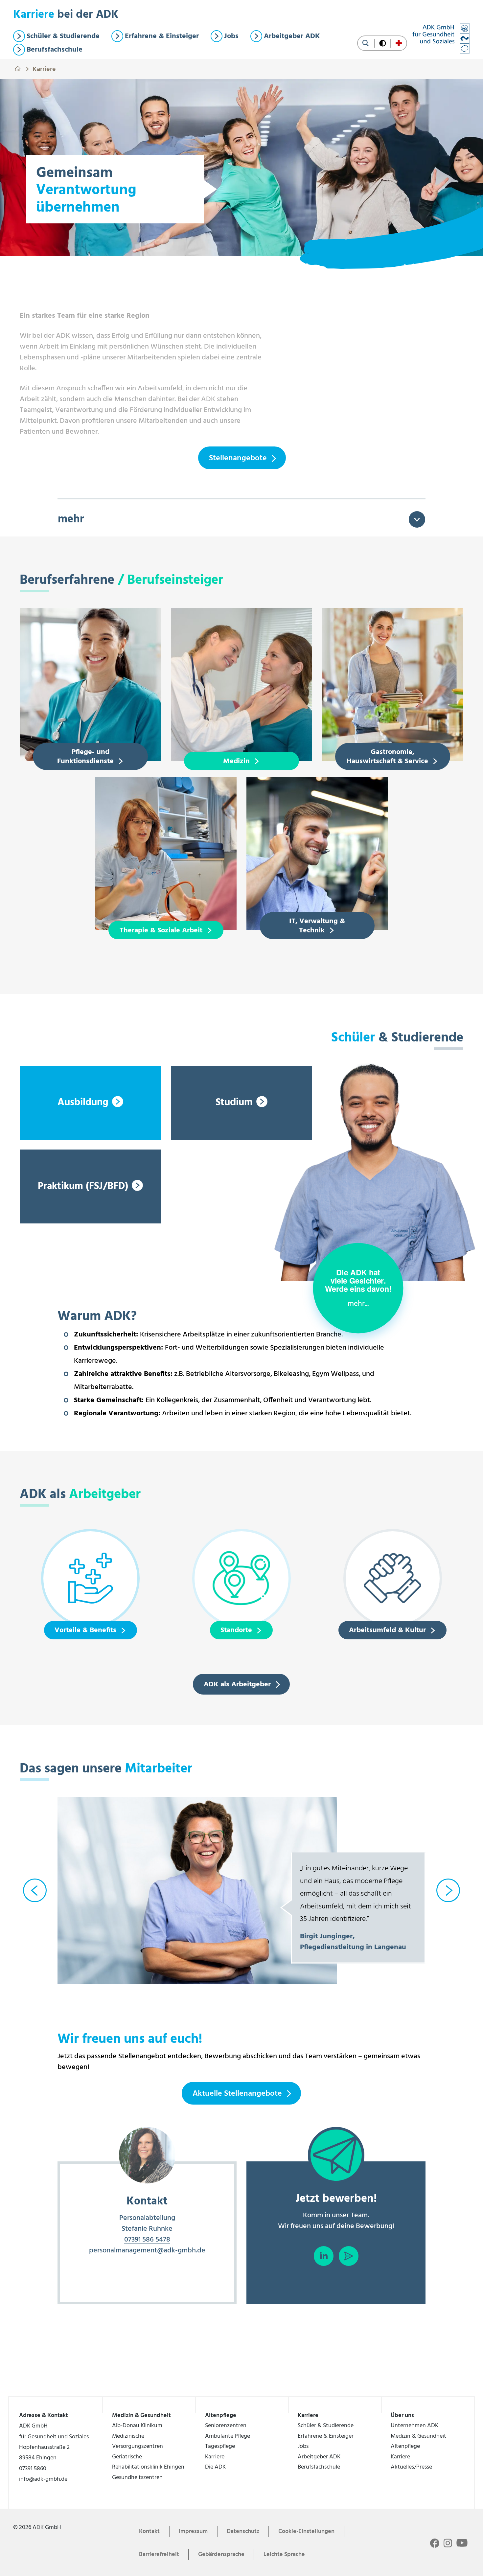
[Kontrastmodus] (383, 43)
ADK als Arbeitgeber (237, 1685)
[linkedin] (324, 2256)
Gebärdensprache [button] (221, 2554)
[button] (358, 1288)
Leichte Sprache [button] (284, 2554)
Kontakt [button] (149, 2531)
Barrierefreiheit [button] (159, 2554)
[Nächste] (448, 1890)
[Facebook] (435, 2543)
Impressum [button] (193, 2531)
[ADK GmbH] (441, 38)
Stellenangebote (238, 458)
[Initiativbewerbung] (349, 2256)
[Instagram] (448, 2543)
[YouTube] (462, 2542)
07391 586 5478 (147, 2240)
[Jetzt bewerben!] (336, 2155)
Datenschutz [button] (243, 2531)
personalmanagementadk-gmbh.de (147, 2251)
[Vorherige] (35, 1890)
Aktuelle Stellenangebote (237, 2094)
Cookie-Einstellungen (306, 2531)
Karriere (44, 68)
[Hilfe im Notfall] (399, 43)
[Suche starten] (366, 43)
